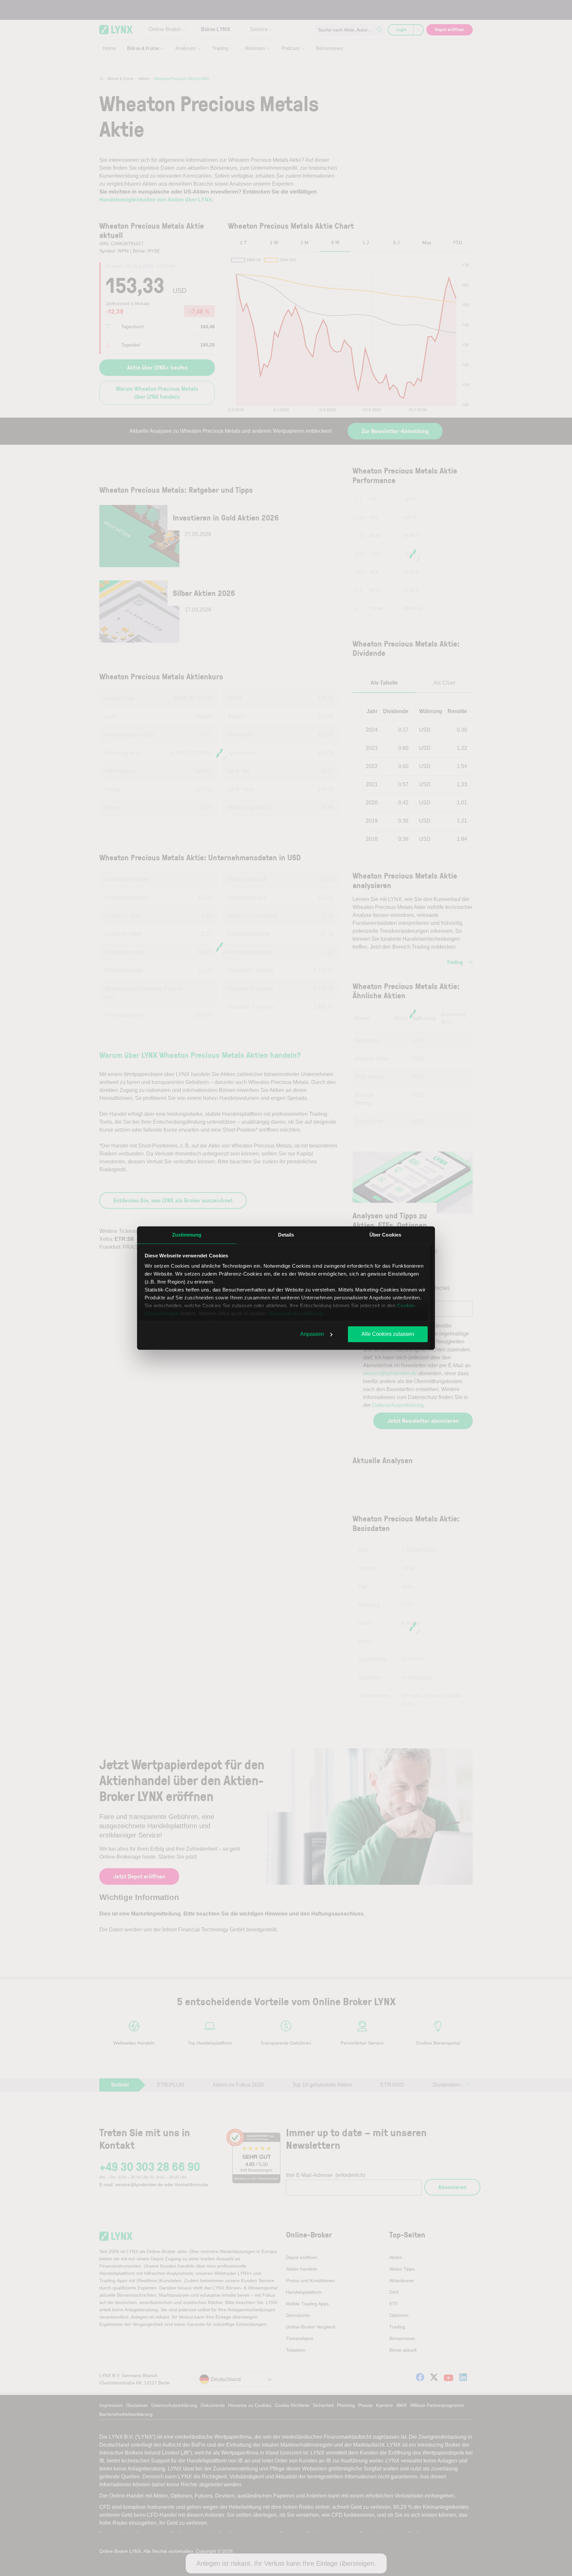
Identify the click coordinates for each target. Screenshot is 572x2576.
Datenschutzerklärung (296, 1313)
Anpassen (312, 1334)
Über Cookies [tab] (385, 1235)
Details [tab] (286, 1235)
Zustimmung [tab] (187, 1235)
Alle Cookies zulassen (388, 1334)
